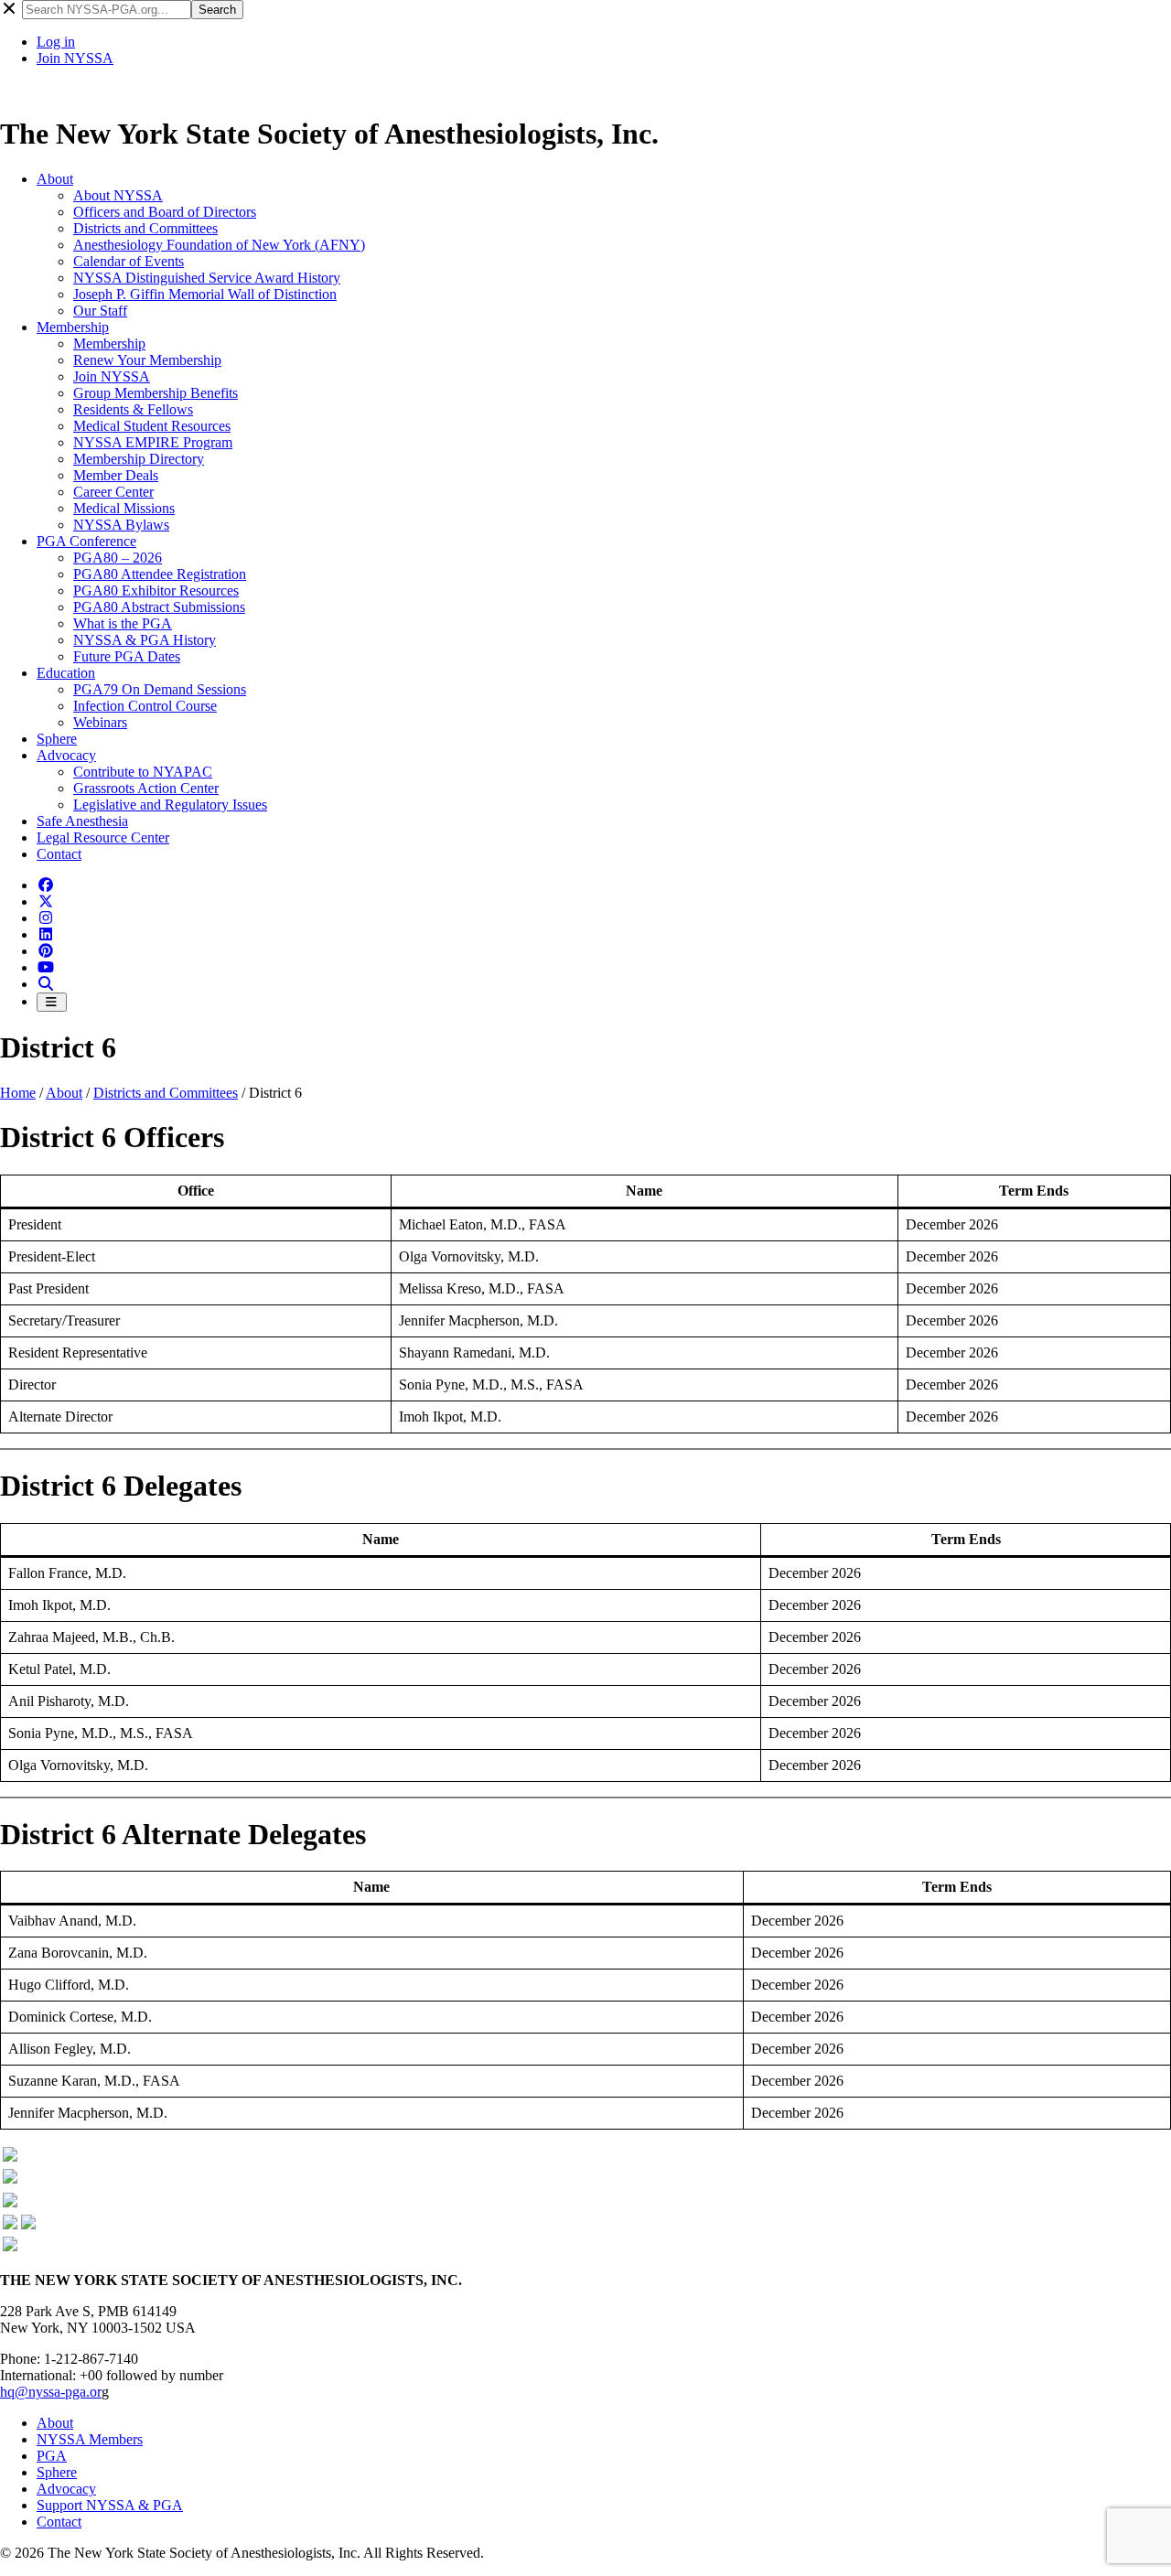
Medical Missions (124, 508)
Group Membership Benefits (156, 393)
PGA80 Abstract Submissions (159, 607)
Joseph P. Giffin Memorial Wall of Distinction (205, 294)
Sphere (57, 739)
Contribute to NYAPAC (143, 772)
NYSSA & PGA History (145, 640)
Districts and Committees (145, 228)
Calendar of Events (129, 261)
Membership (73, 327)
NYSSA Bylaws (121, 525)
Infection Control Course (145, 706)
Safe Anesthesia (82, 821)
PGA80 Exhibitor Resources (156, 590)
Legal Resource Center (103, 837)
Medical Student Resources (152, 426)
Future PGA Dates (127, 656)
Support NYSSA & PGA (110, 2505)
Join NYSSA (75, 58)
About (55, 179)
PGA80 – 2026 (118, 558)
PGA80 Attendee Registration (160, 574)
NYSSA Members (90, 2439)
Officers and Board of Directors (165, 212)
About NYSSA (118, 195)
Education (66, 673)
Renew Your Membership (147, 360)
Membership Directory (139, 459)
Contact (59, 854)
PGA (52, 2456)
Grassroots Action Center (146, 788)
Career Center (113, 492)
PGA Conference (86, 541)
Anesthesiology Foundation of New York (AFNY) (219, 245)
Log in (56, 42)
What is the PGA (123, 623)
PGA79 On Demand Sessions (160, 689)
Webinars (100, 722)
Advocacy (66, 755)
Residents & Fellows (133, 409)
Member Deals (116, 475)
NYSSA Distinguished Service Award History (207, 278)
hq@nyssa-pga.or (51, 2392)
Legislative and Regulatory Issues (170, 805)
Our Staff (100, 311)
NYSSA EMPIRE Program (153, 442)
